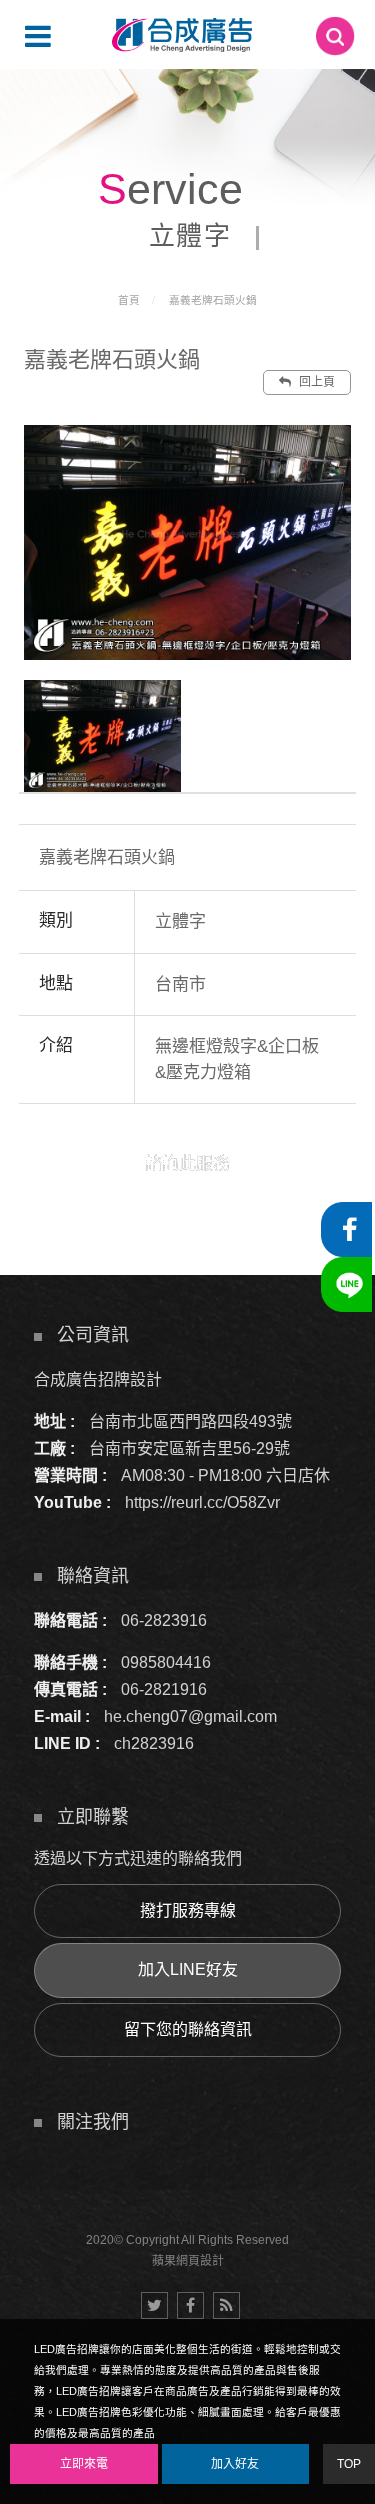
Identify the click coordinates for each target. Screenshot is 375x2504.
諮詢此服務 (187, 1163)
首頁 (129, 300)
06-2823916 (164, 1620)
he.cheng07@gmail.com (190, 1716)
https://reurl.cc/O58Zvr (202, 1502)
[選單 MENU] (38, 36)
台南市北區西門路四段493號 (190, 1421)
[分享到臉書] (190, 2305)
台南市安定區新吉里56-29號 (189, 1448)
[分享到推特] (154, 2305)
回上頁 (315, 382)
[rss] (226, 2305)
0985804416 (166, 1662)
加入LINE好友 (188, 1969)
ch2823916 (154, 1743)
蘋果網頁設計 (188, 2261)
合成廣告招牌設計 (98, 1379)
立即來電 (84, 2464)
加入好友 (235, 2464)
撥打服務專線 (188, 1910)
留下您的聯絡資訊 (188, 2029)
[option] (188, 542)
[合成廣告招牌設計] (182, 35)
